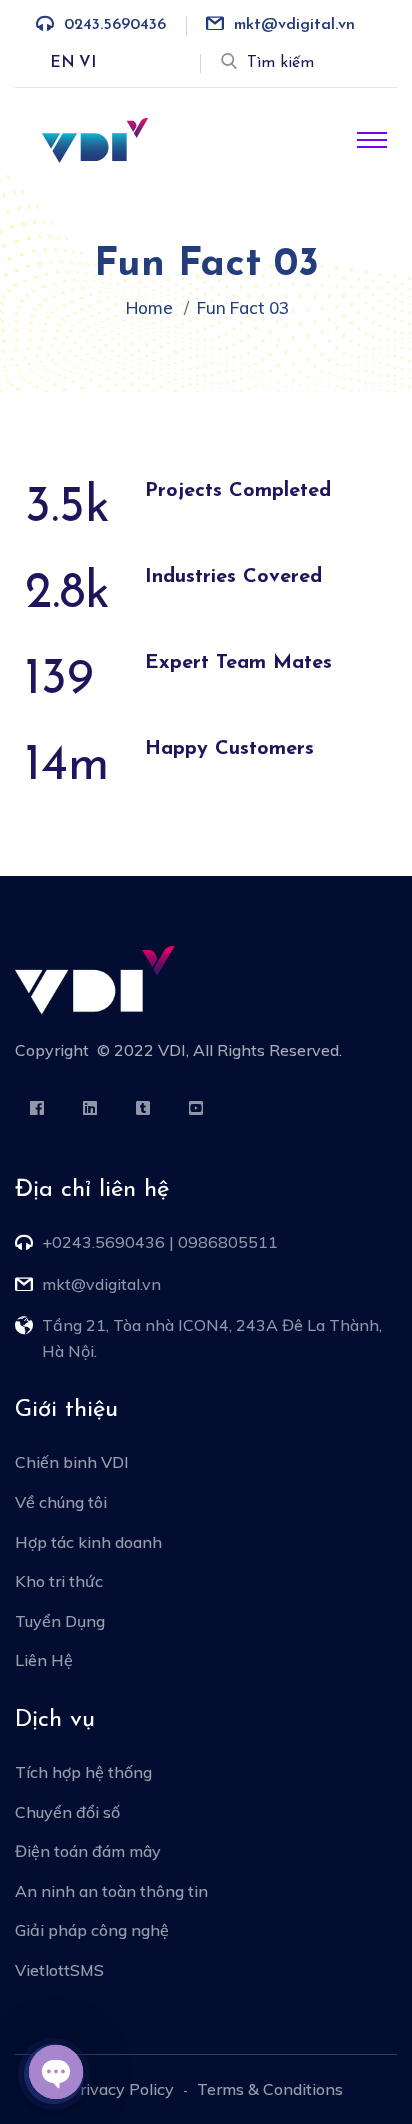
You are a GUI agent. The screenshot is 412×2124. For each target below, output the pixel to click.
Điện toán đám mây (88, 1851)
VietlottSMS (59, 1970)
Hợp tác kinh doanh (88, 1542)
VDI (172, 1050)
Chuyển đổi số (67, 1812)
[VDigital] (95, 139)
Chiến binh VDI (72, 1462)
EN (62, 63)
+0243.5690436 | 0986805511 (160, 1242)
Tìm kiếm (280, 63)
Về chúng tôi (61, 1502)
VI (87, 63)
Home (153, 307)
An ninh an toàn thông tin (111, 1891)
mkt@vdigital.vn (294, 25)
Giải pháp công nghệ (92, 1930)
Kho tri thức (59, 1581)
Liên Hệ (44, 1660)
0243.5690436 (115, 25)
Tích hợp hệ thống (83, 1772)
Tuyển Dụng (60, 1621)
